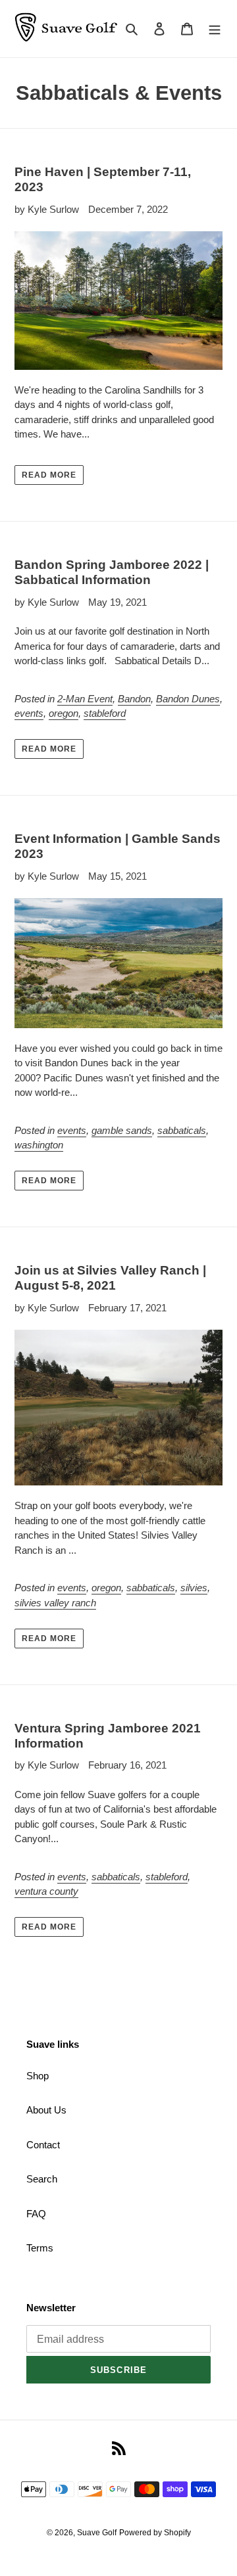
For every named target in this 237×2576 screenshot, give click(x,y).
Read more (49, 475)
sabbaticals (182, 1130)
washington (39, 1145)
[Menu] (215, 29)
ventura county (46, 1891)
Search (42, 2179)
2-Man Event (85, 699)
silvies (194, 1588)
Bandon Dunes (188, 699)
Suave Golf (97, 2533)
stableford (105, 713)
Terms (40, 2248)
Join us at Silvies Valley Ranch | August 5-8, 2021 (110, 1278)
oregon (64, 713)
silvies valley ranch (55, 1603)
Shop (38, 2076)
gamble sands (122, 1130)
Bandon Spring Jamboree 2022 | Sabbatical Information (112, 572)
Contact (43, 2145)
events (29, 713)
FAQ (36, 2214)
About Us (46, 2110)
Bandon (134, 699)
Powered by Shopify (155, 2533)
